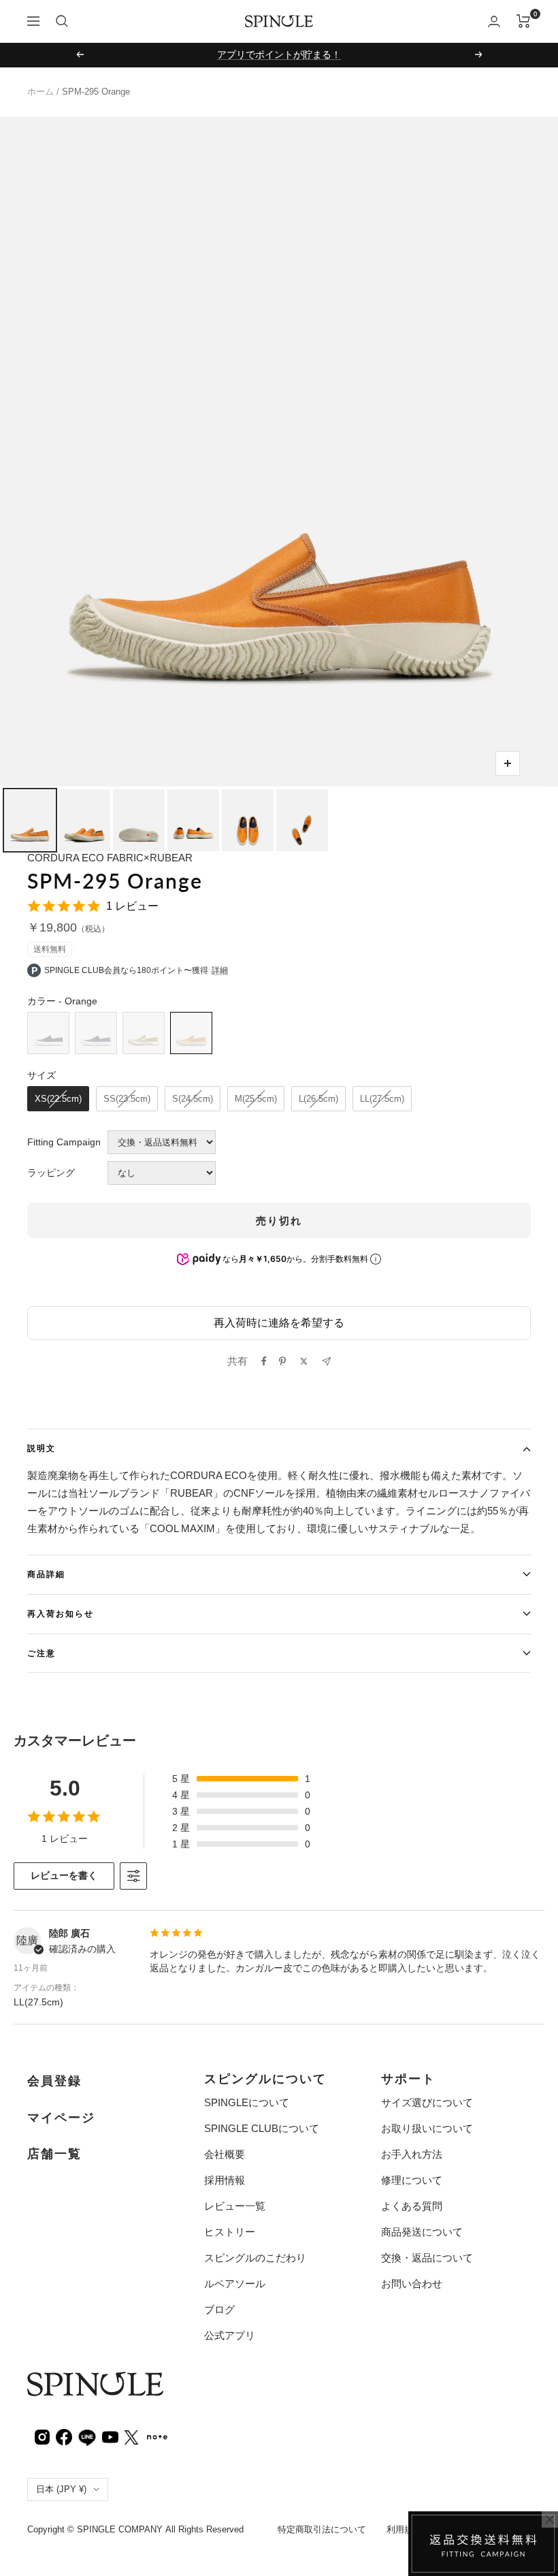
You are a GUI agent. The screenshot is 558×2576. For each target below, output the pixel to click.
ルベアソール (235, 2284)
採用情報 (225, 2180)
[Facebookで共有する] (264, 1361)
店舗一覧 (54, 2154)
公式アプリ (230, 2335)
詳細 (220, 970)
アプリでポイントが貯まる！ (279, 54)
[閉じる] (550, 2519)
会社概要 (225, 2154)
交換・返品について (427, 2258)
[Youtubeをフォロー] (110, 2436)
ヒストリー (230, 2232)
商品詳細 (46, 1574)
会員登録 (54, 2081)
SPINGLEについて (247, 2102)
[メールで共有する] (326, 1362)
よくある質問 (412, 2206)
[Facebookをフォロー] (64, 2436)
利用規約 (404, 2529)
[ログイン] (494, 21)
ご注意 (42, 1653)
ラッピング (51, 1173)
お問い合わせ (412, 2284)
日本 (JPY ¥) (61, 2489)
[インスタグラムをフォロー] (42, 2436)
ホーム (40, 92)
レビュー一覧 (235, 2206)
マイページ (61, 2118)
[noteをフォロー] (157, 2435)
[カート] (524, 21)
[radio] (48, 1033)
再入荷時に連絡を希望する (279, 1323)
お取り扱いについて (427, 2128)
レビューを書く (64, 1875)
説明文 (42, 1448)
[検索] (62, 21)
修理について (412, 2180)
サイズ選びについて (427, 2102)
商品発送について (422, 2232)
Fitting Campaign (64, 1142)
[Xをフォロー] (131, 2436)
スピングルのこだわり (255, 2258)
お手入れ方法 (412, 2154)
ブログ (219, 2309)
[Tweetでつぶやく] (304, 1361)
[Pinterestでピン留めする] (282, 1361)
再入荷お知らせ (61, 1613)
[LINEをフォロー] (87, 2436)
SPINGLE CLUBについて (262, 2128)
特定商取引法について (322, 2529)
